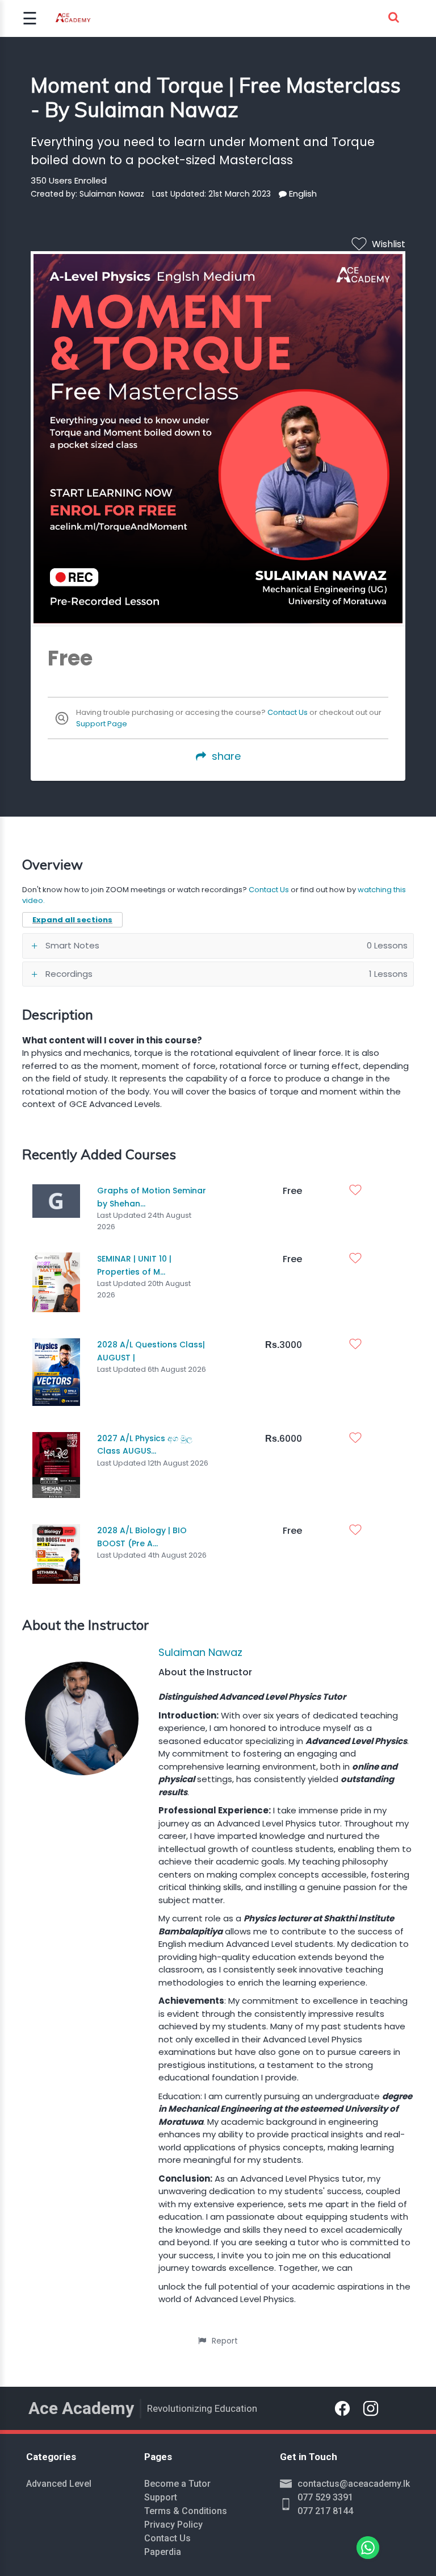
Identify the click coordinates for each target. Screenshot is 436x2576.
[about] (283, 194)
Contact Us (288, 712)
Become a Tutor (177, 2484)
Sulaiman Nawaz (200, 1652)
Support (161, 2497)
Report (225, 2341)
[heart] (358, 1191)
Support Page (102, 724)
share (226, 756)
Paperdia (163, 2552)
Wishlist (389, 244)
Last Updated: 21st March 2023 (211, 194)
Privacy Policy (173, 2525)
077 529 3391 (325, 2497)
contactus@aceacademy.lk (354, 2484)
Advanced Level (59, 2484)
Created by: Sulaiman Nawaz (87, 194)
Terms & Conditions (186, 2511)
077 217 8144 (325, 2511)
